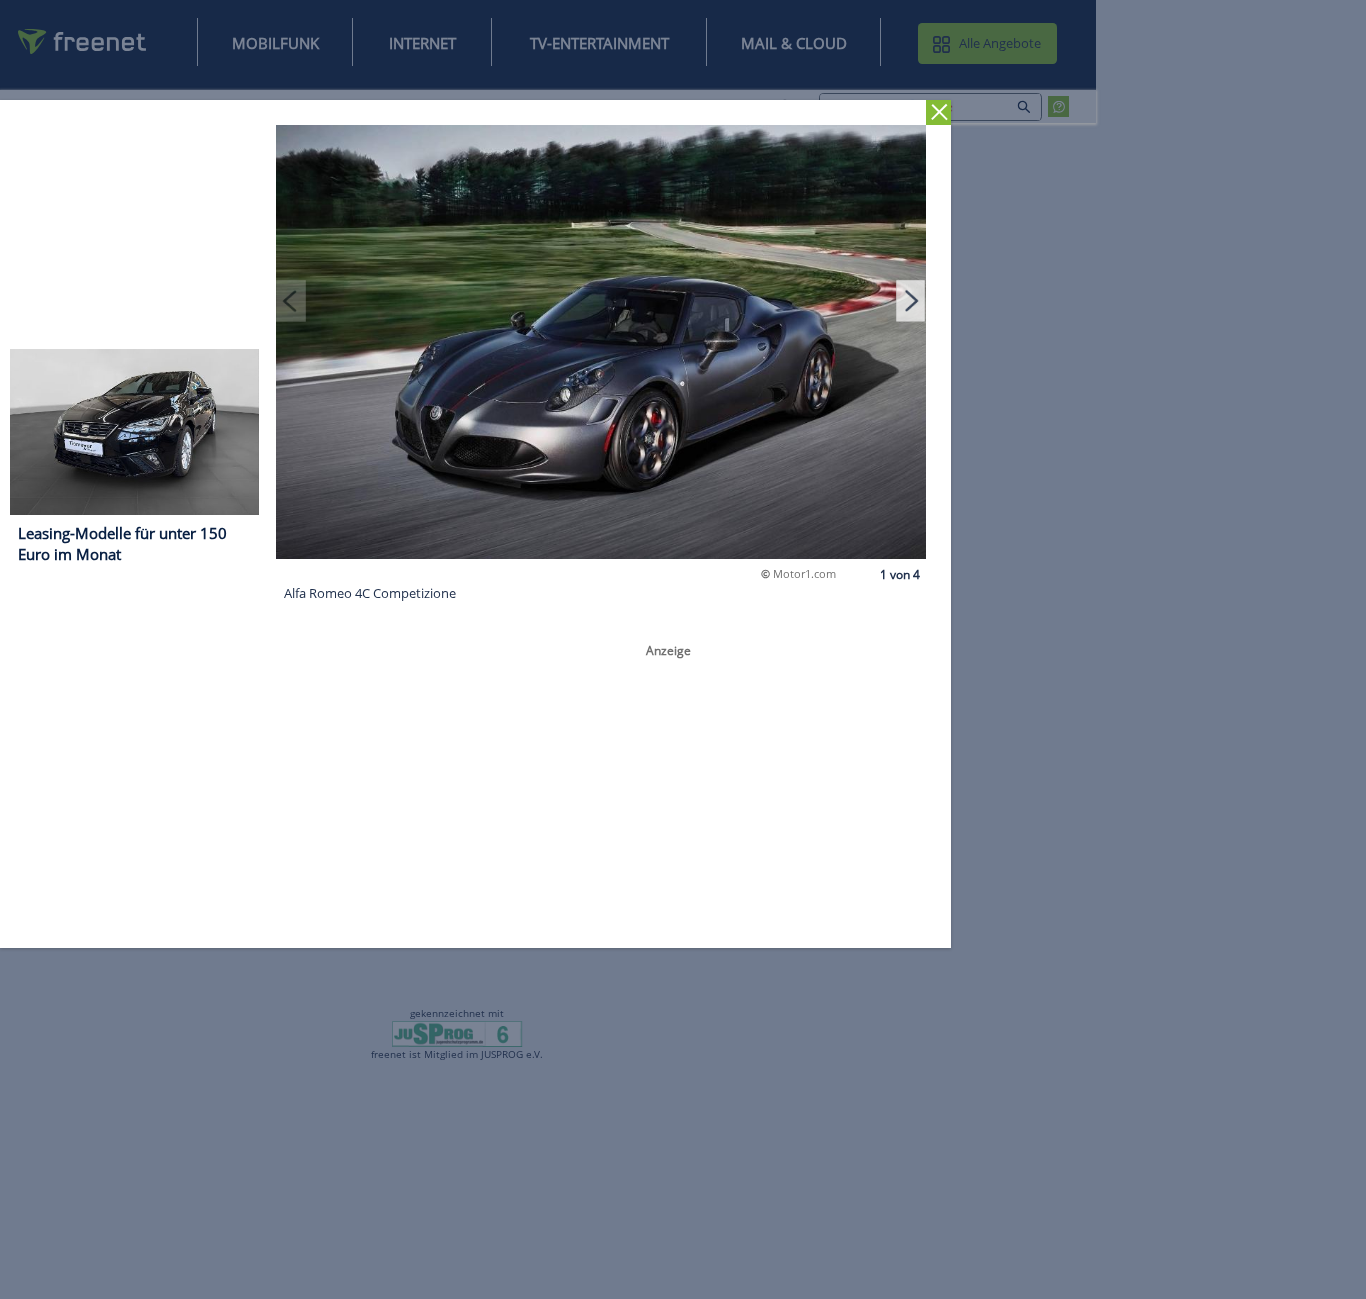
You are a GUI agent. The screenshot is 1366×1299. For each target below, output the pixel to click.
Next (911, 300)
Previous (291, 300)
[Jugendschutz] (457, 1033)
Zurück (938, 112)
